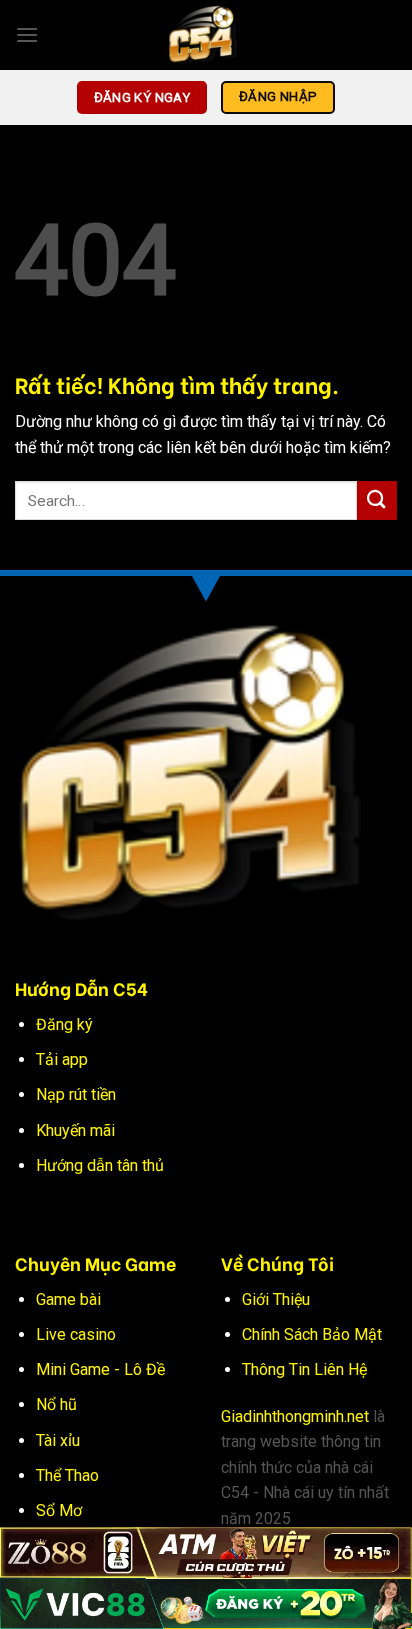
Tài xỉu (58, 1440)
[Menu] (27, 34)
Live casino (76, 1334)
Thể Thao (67, 1475)
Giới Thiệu (276, 1299)
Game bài (68, 1299)
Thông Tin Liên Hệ (304, 1369)
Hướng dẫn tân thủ (100, 1165)
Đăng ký (64, 1024)
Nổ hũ (56, 1404)
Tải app (62, 1059)
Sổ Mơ (59, 1510)
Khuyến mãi (75, 1130)
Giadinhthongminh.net (295, 1416)
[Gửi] (377, 500)
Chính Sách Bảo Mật (312, 1334)
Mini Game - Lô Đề (100, 1369)
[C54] (206, 35)
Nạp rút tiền (76, 1094)
